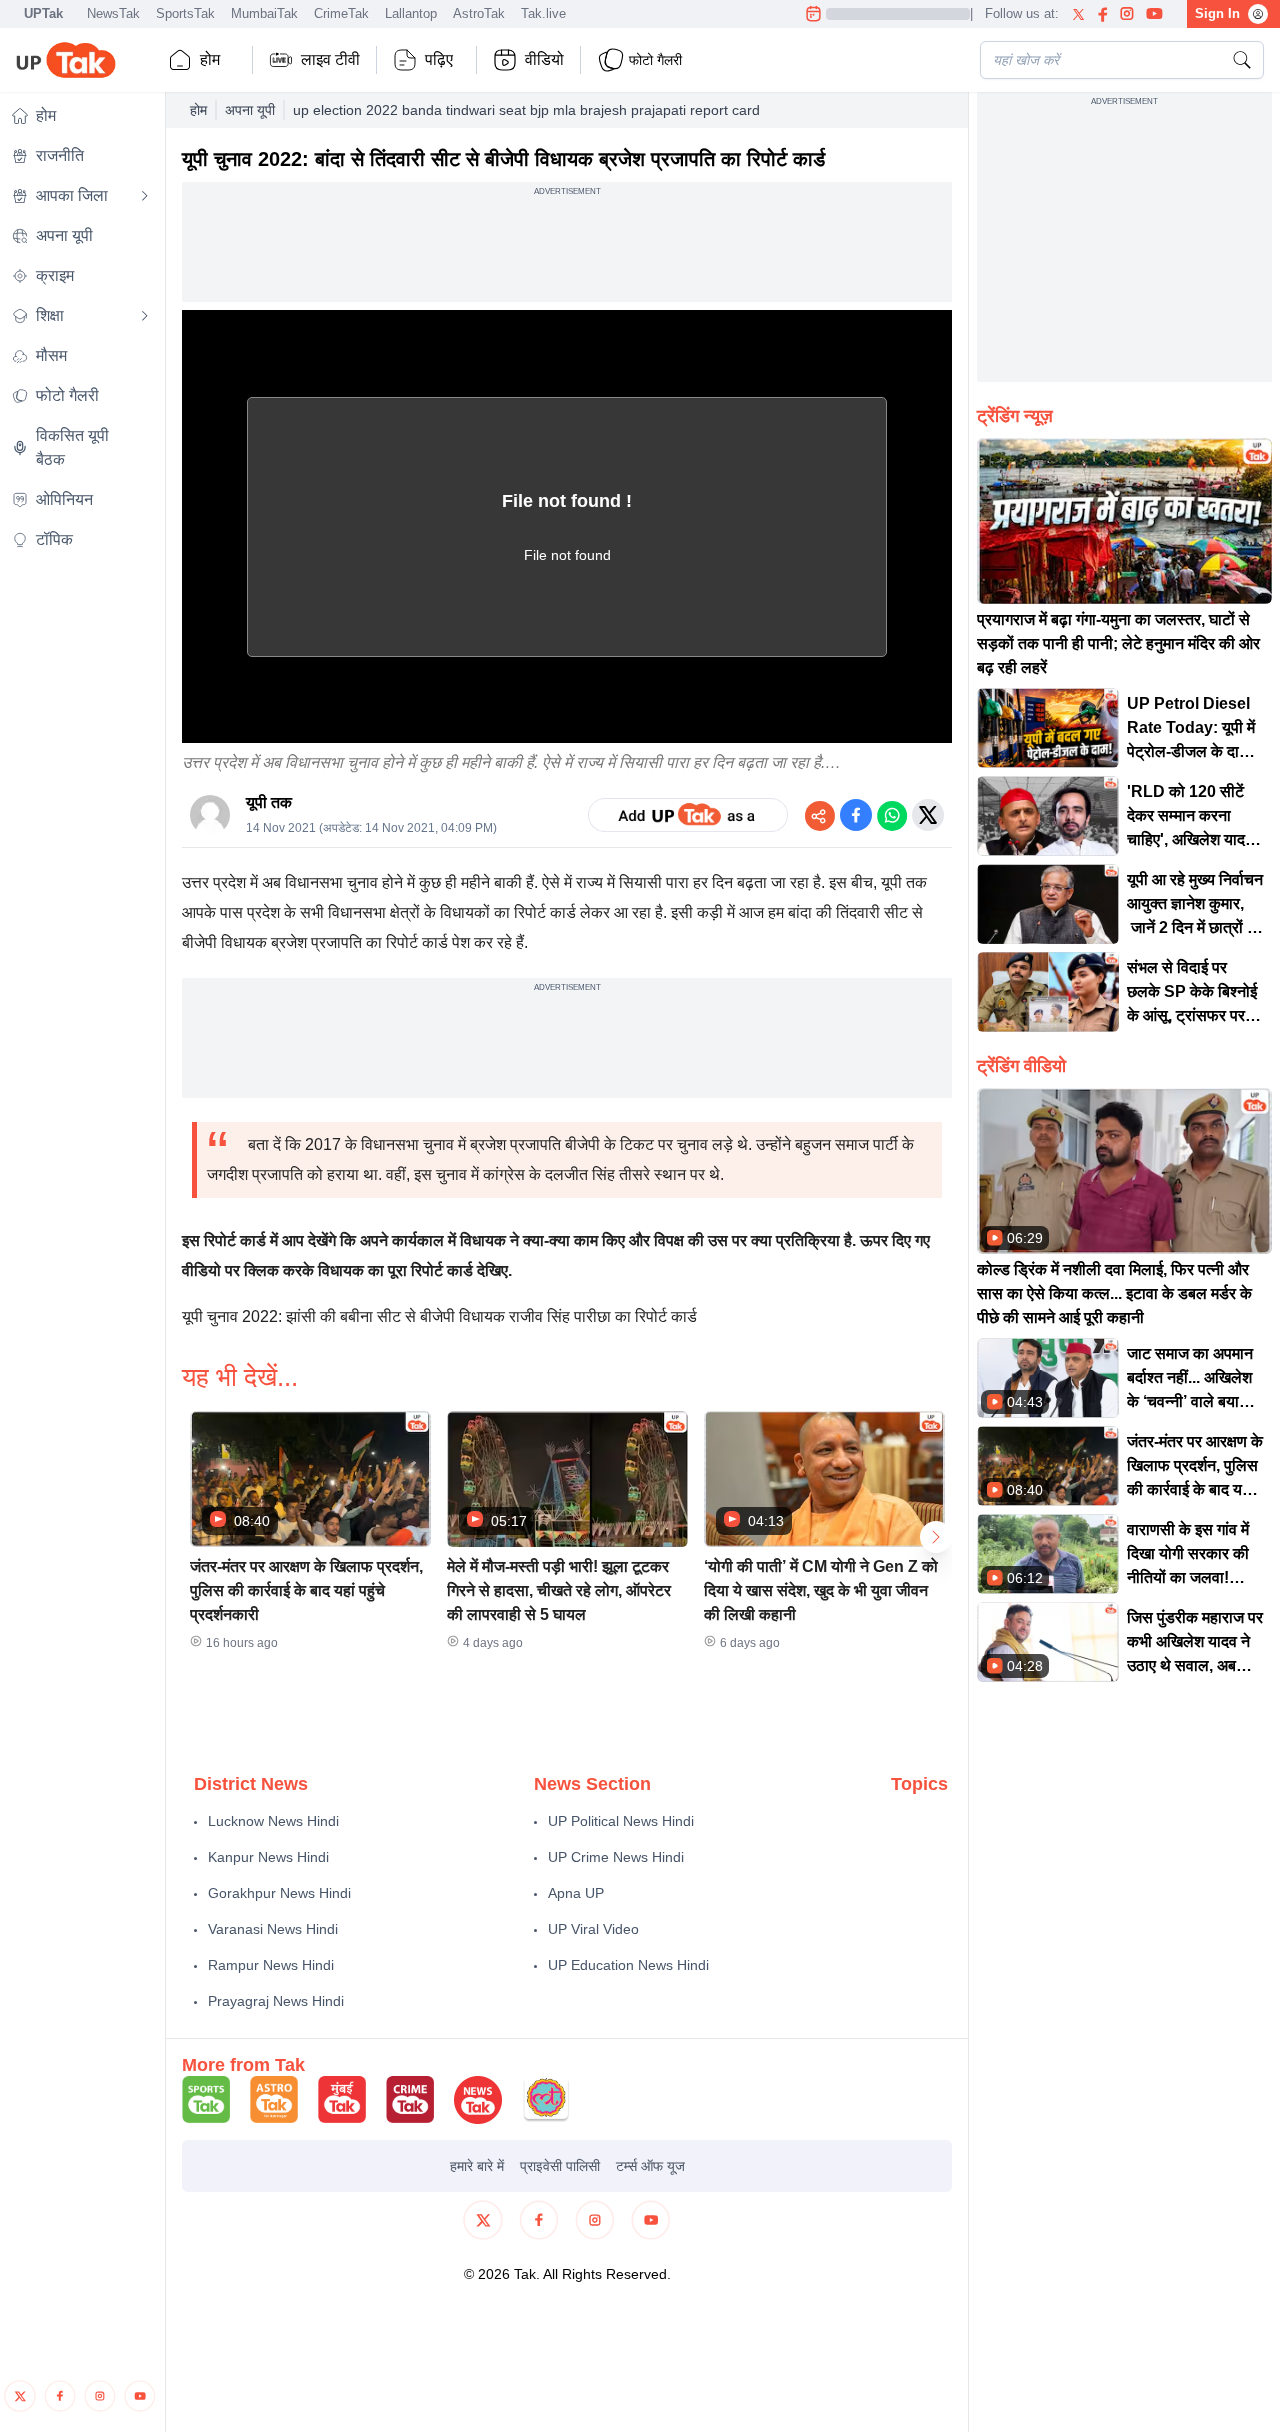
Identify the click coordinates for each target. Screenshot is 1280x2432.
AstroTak (479, 13)
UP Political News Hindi (621, 1821)
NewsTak (113, 13)
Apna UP (576, 1893)
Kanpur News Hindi (268, 1857)
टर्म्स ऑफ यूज (650, 2166)
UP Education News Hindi (628, 1965)
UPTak (43, 13)
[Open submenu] (145, 196)
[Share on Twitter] (928, 815)
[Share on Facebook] (856, 815)
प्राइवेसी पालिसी (560, 2166)
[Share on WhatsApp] (892, 815)
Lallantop (411, 13)
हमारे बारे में (477, 2166)
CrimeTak (341, 13)
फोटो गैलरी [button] (655, 60)
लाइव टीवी (330, 59)
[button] (310, 1537)
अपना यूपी (250, 110)
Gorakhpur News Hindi (279, 1893)
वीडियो (544, 59)
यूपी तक (269, 802)
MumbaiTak (264, 13)
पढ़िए (439, 59)
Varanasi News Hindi (273, 1929)
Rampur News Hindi (271, 1965)
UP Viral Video (593, 1929)
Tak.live (543, 13)
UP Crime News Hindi (616, 1857)
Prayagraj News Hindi (276, 2001)
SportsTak (185, 13)
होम (210, 59)
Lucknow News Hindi (273, 1821)
